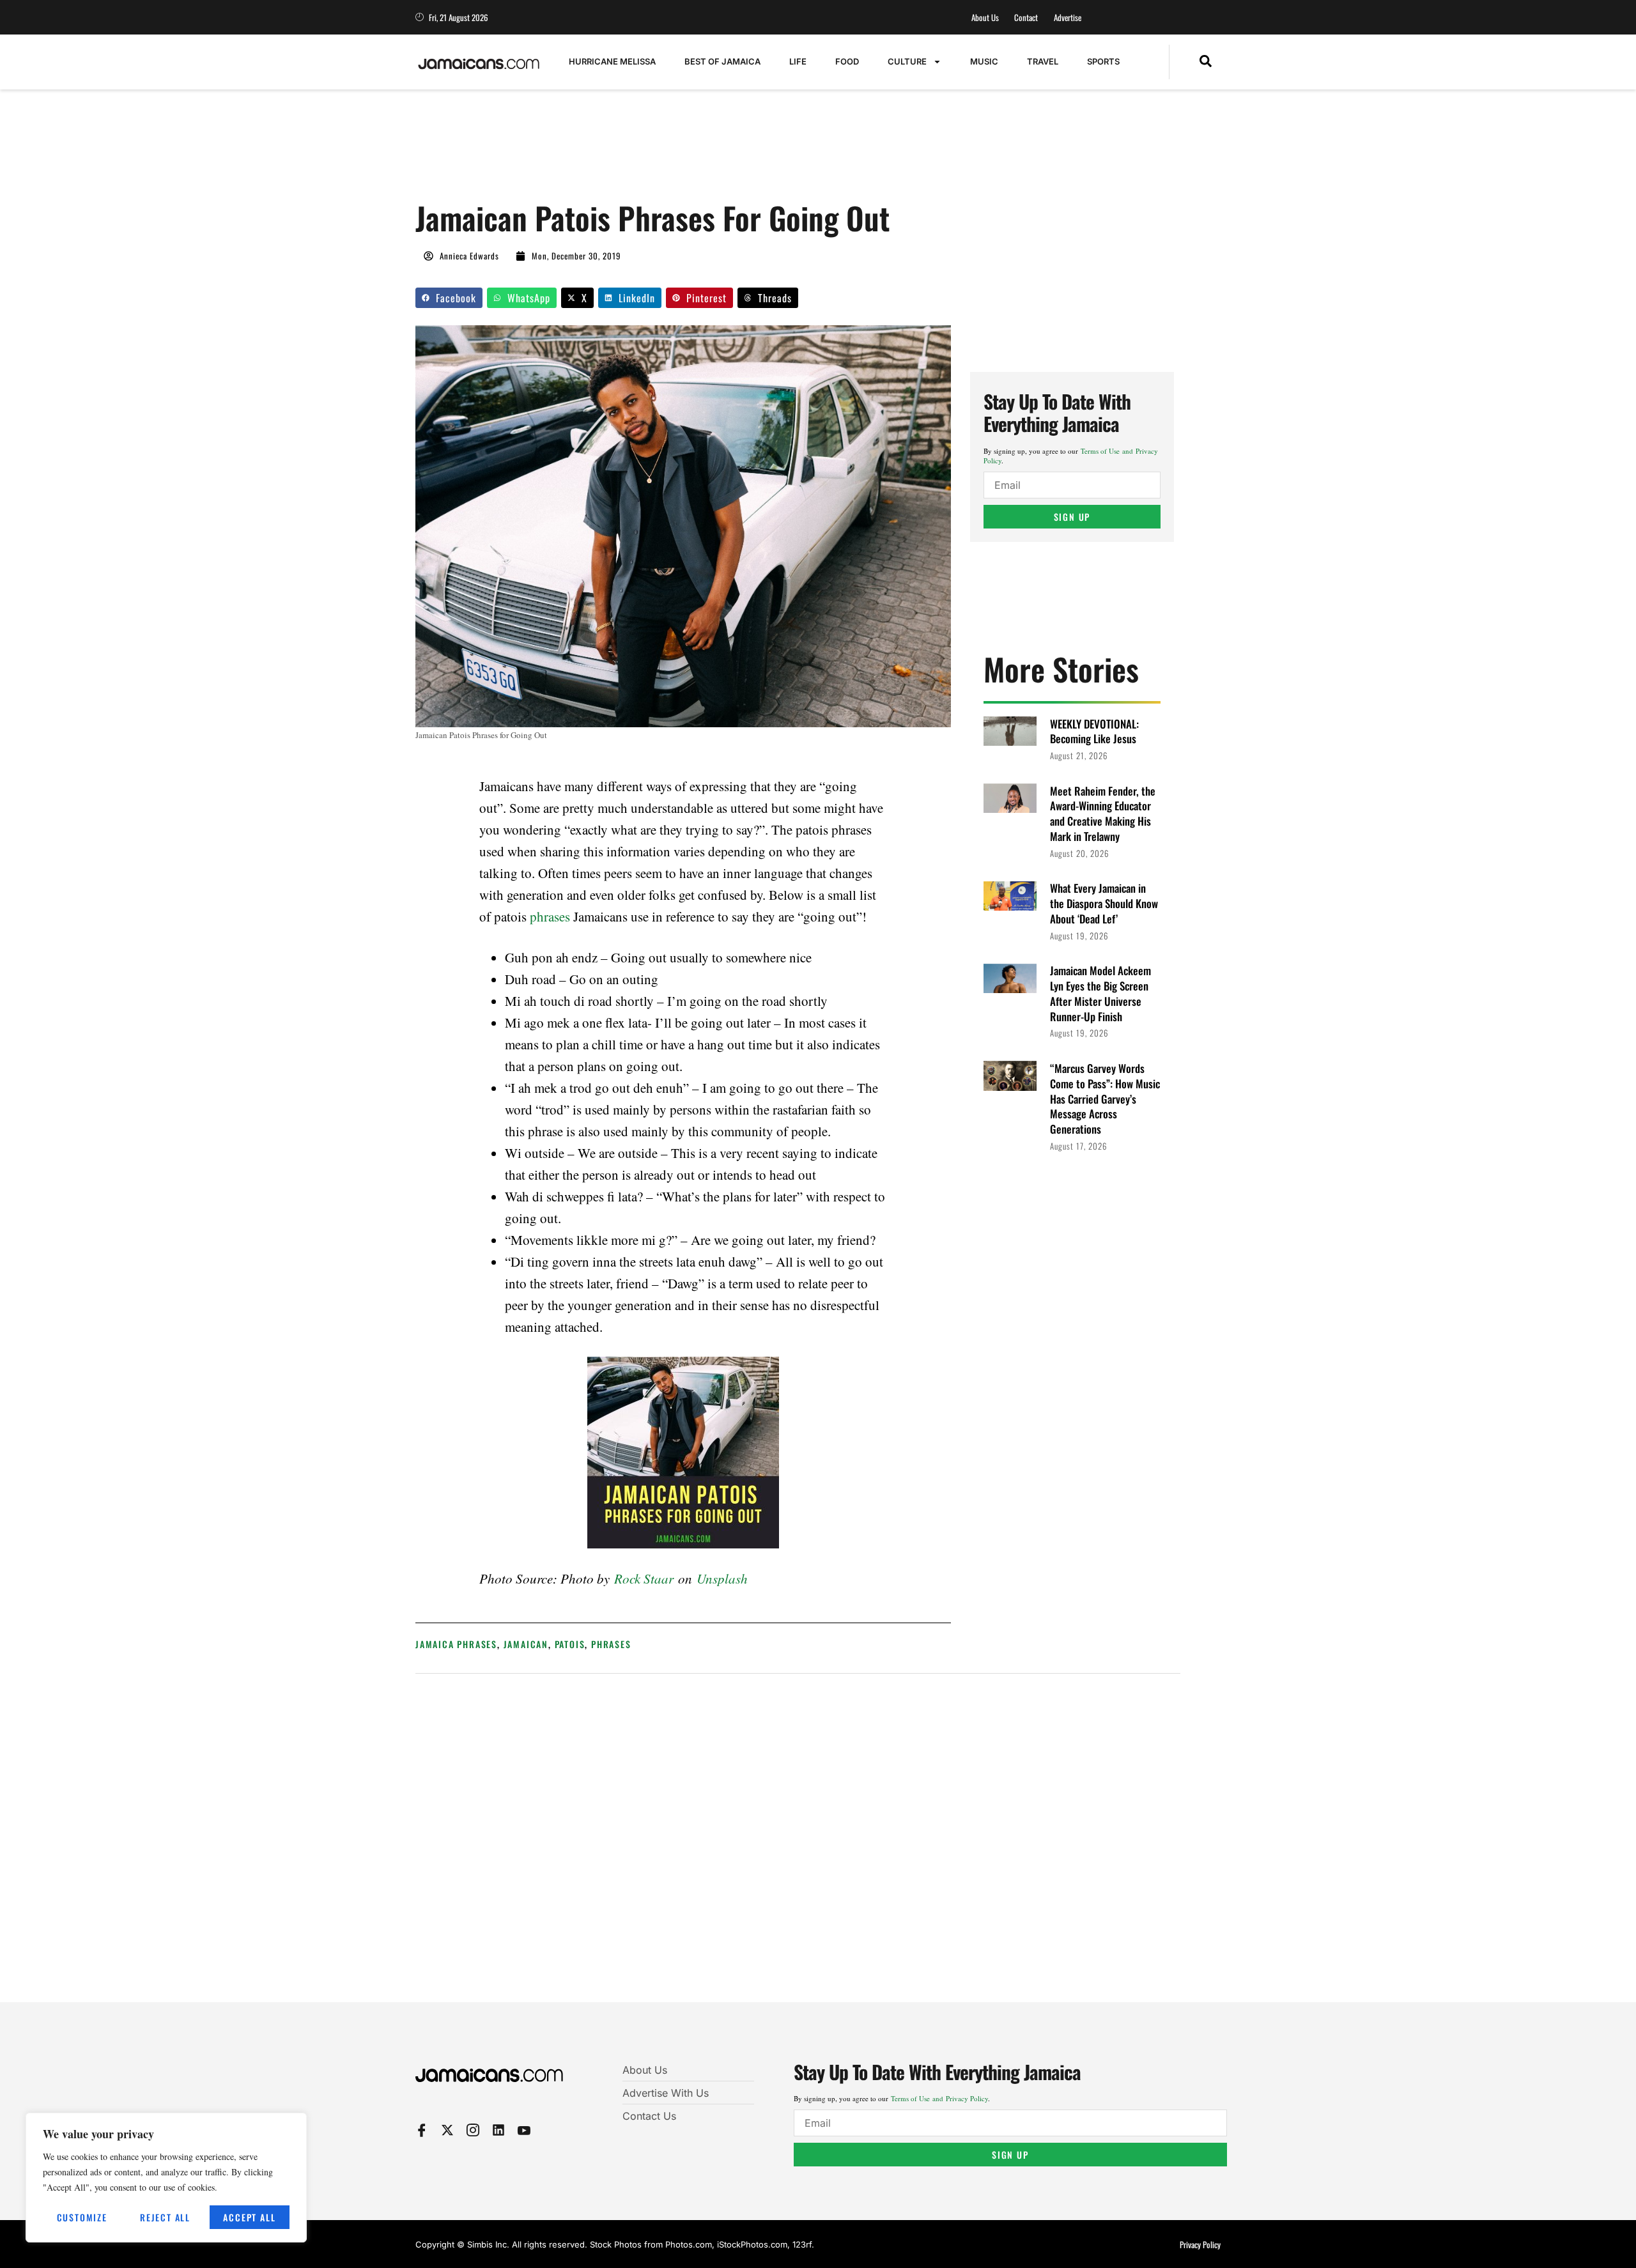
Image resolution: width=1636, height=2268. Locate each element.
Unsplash (722, 1578)
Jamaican (526, 1644)
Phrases (611, 1644)
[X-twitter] (447, 2130)
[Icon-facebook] (422, 2130)
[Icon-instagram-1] (473, 2130)
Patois (570, 1644)
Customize (82, 2217)
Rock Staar (644, 1578)
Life (798, 61)
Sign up (1072, 517)
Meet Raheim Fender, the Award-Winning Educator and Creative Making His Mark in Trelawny (1103, 814)
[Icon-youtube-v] (524, 2130)
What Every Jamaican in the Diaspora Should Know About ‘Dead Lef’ (1104, 903)
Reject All (165, 2217)
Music (984, 61)
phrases (550, 916)
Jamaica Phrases (456, 1644)
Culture (907, 61)
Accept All (249, 2217)
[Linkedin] (498, 2130)
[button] (1206, 62)
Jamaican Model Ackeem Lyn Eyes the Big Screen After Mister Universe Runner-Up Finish (1100, 993)
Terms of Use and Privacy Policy (939, 2098)
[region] (166, 2178)
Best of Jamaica (722, 61)
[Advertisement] (648, 151)
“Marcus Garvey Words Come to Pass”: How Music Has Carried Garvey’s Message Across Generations (1105, 1099)
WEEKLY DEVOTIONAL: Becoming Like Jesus (1094, 731)
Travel (1043, 61)
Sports (1103, 61)
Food (847, 61)
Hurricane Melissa (612, 61)
